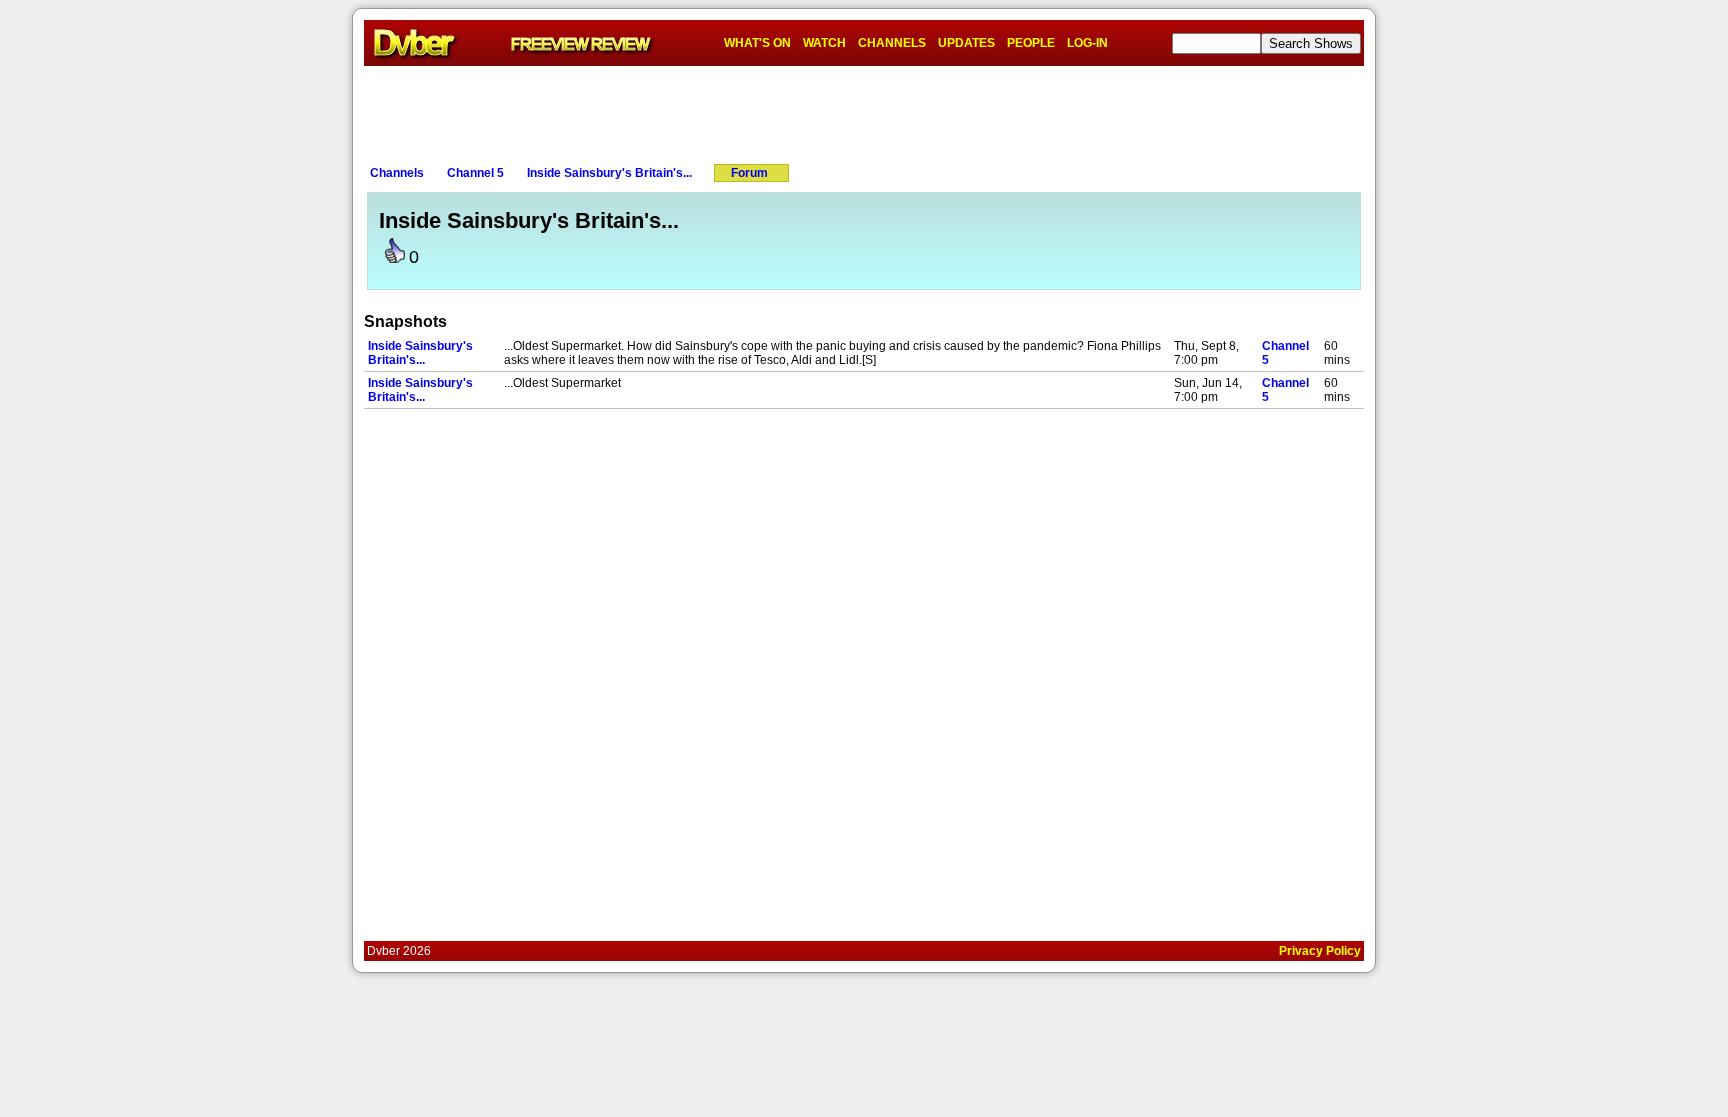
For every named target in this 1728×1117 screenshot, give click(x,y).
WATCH (824, 43)
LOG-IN (1087, 43)
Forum (749, 173)
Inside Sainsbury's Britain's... (609, 173)
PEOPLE (1031, 43)
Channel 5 (475, 173)
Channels (397, 173)
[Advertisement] (864, 111)
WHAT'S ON (757, 43)
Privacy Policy (1320, 951)
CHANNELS (892, 43)
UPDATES (966, 43)
